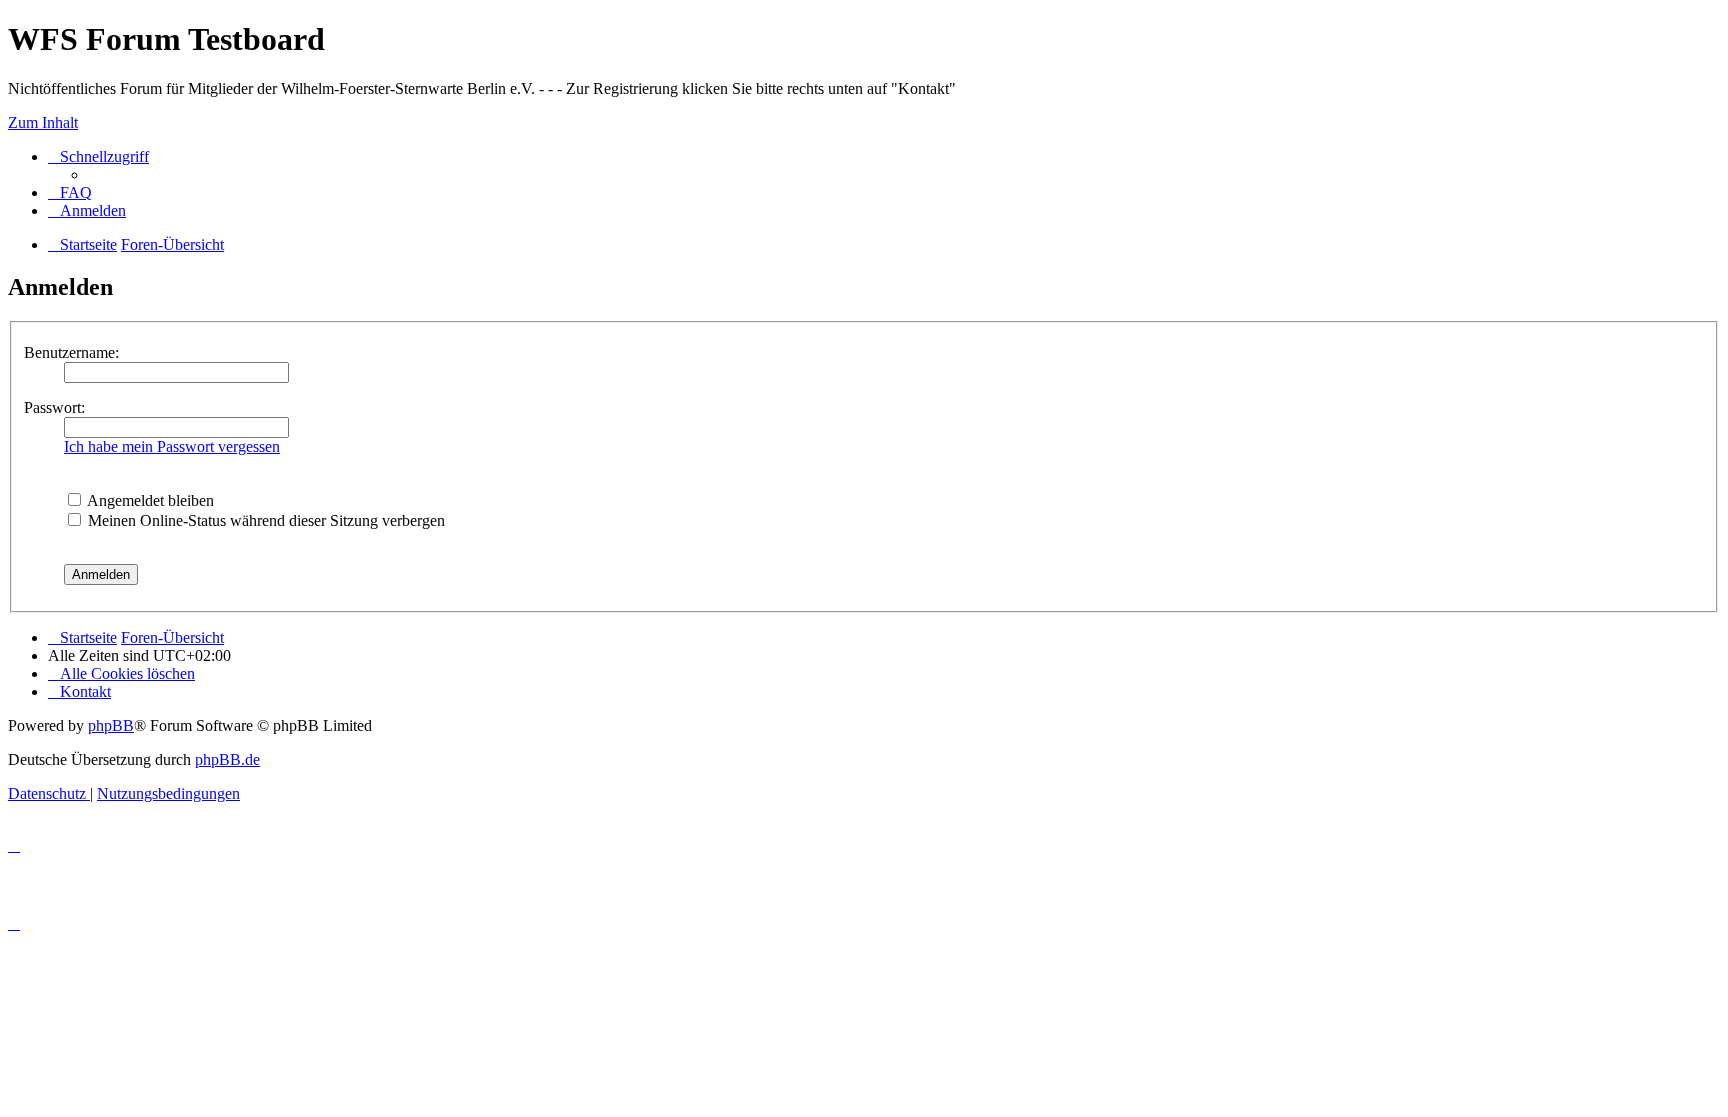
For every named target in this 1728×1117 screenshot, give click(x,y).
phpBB (111, 725)
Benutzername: (71, 352)
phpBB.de (227, 759)
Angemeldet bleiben (149, 500)
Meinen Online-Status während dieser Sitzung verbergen (264, 520)
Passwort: (54, 407)
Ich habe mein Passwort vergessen (172, 446)
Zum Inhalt (43, 122)
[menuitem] (70, 192)
